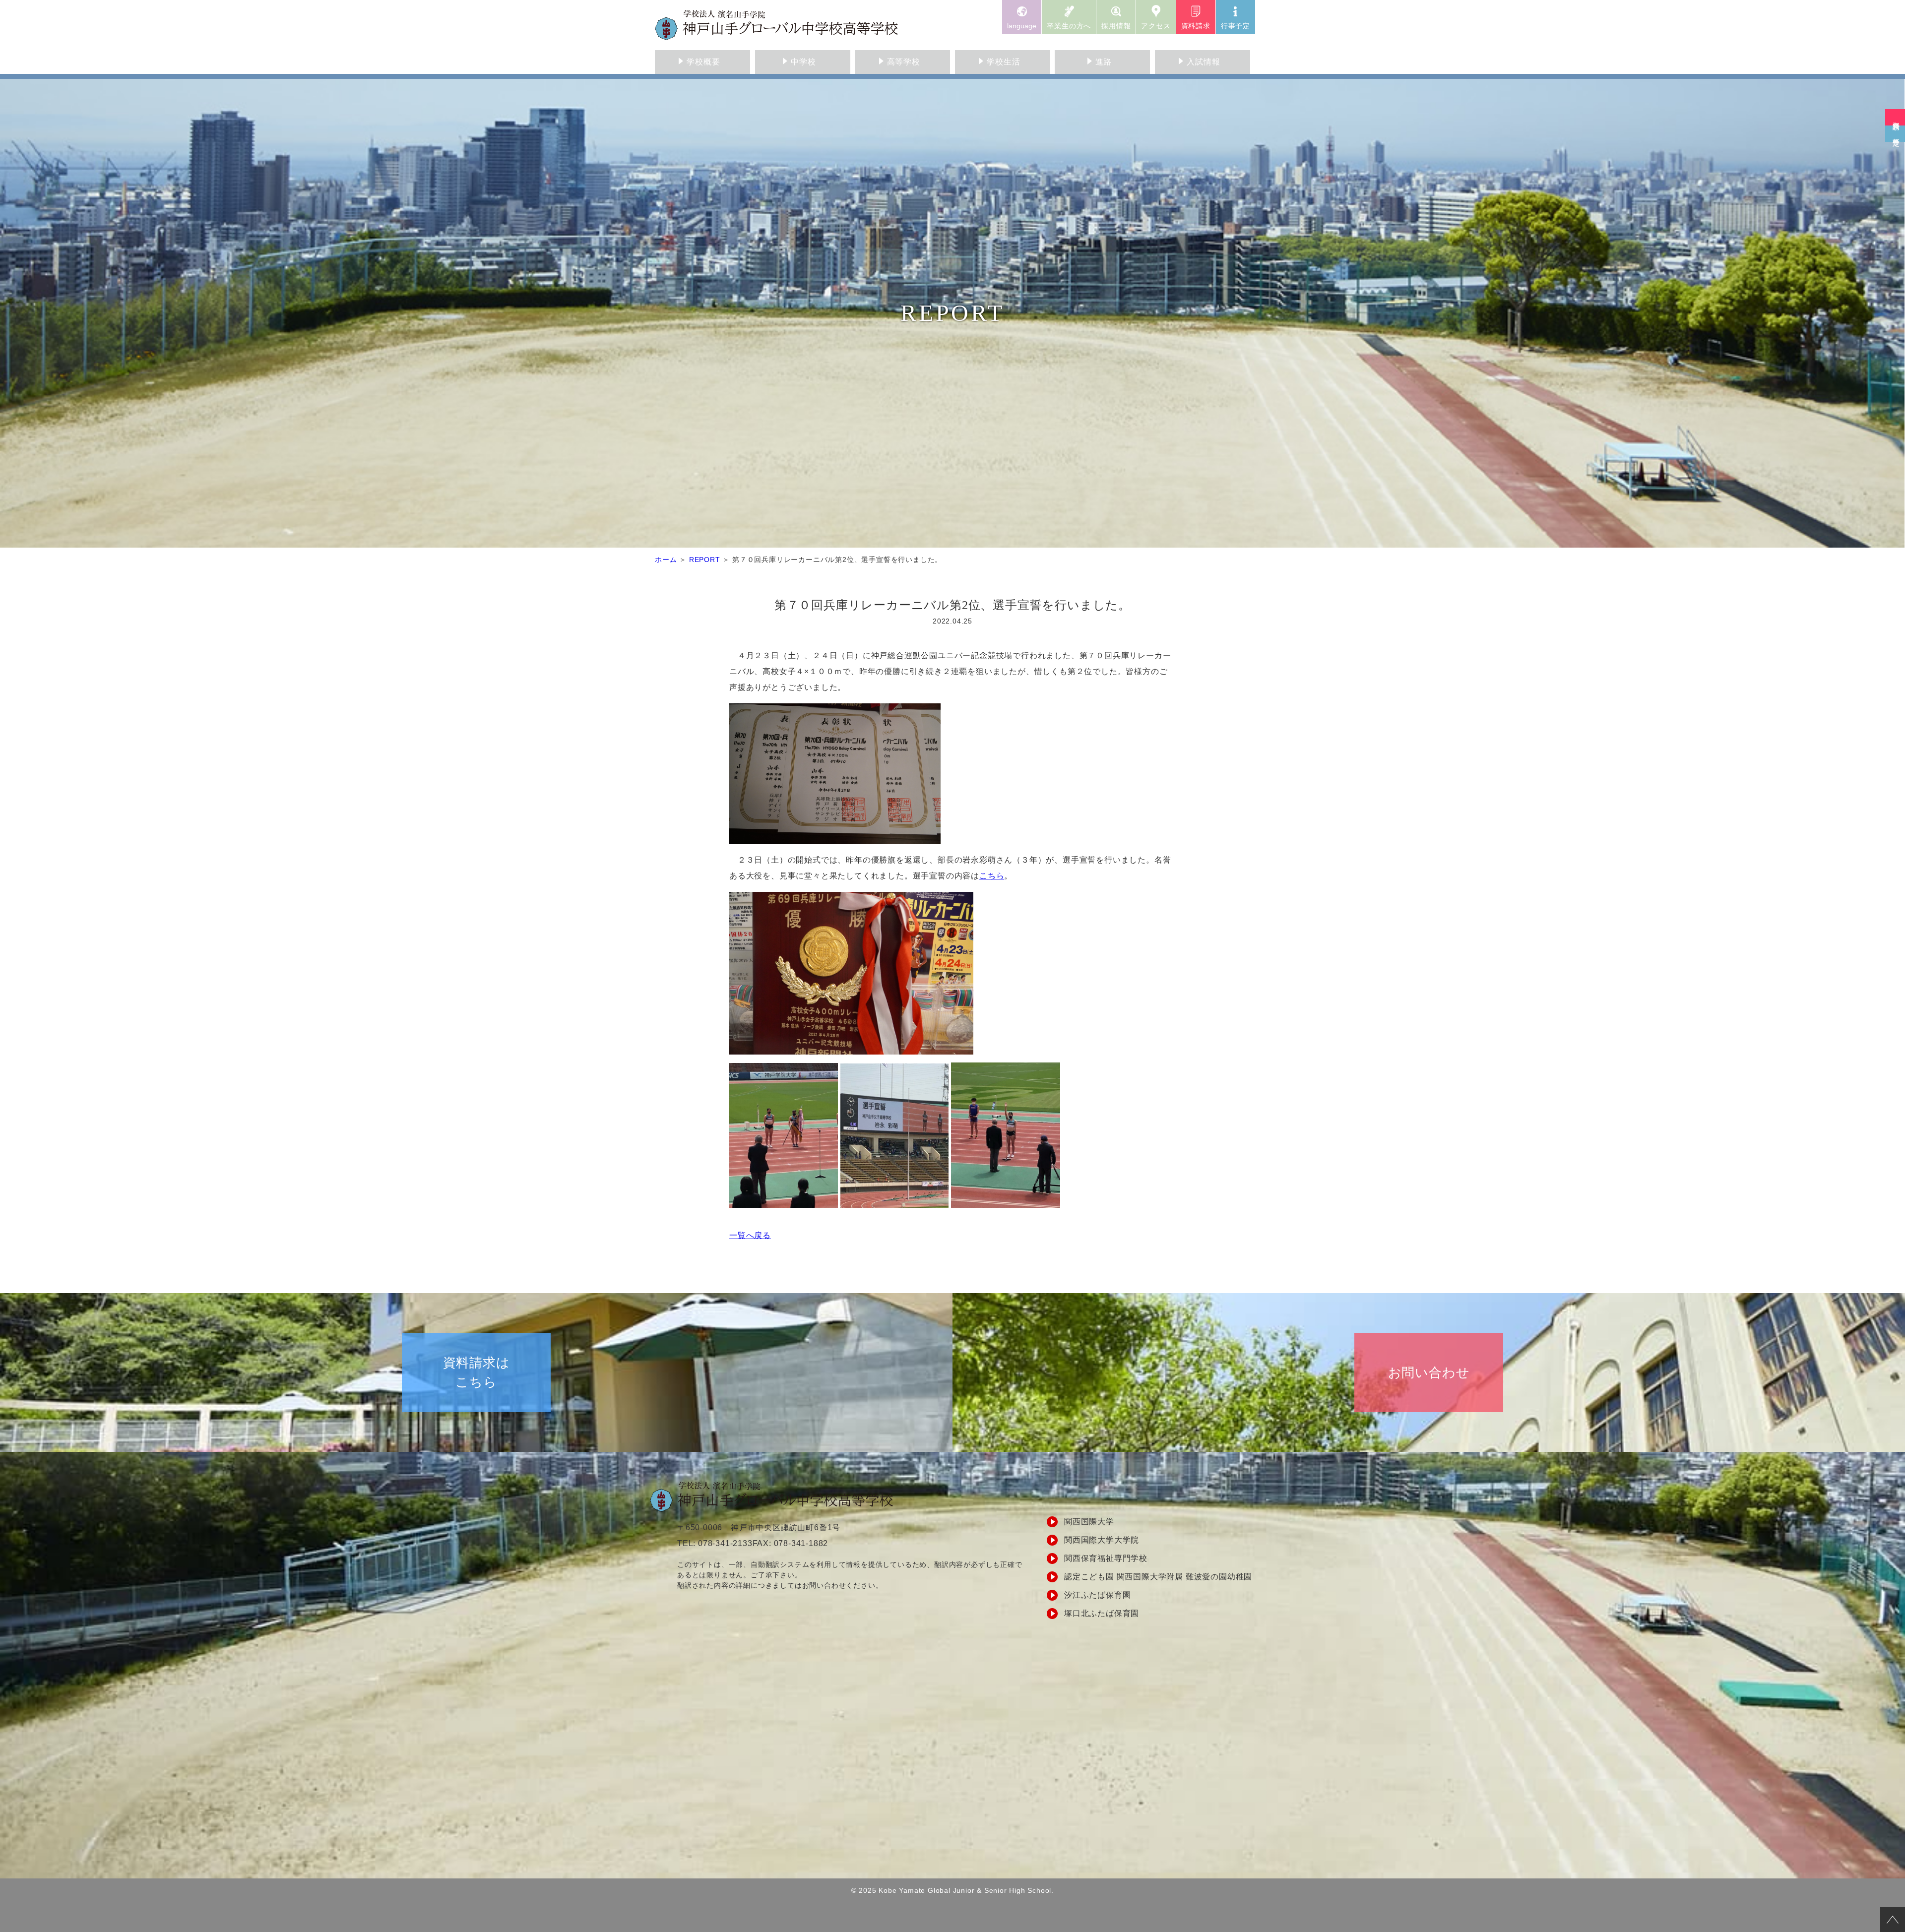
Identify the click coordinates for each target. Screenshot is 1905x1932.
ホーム (666, 560)
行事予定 (1236, 26)
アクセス (1156, 26)
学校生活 (1003, 62)
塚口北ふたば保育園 (1102, 1613)
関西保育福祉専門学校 (1106, 1558)
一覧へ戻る (750, 1235)
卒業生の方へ (1069, 26)
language (1022, 26)
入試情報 (1203, 62)
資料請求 (1196, 26)
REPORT (705, 560)
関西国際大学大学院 (1102, 1540)
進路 (1104, 62)
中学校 (803, 62)
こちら (992, 876)
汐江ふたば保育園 (1097, 1595)
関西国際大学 (1089, 1522)
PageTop (1893, 1920)
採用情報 (1116, 26)
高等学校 (904, 62)
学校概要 (703, 62)
